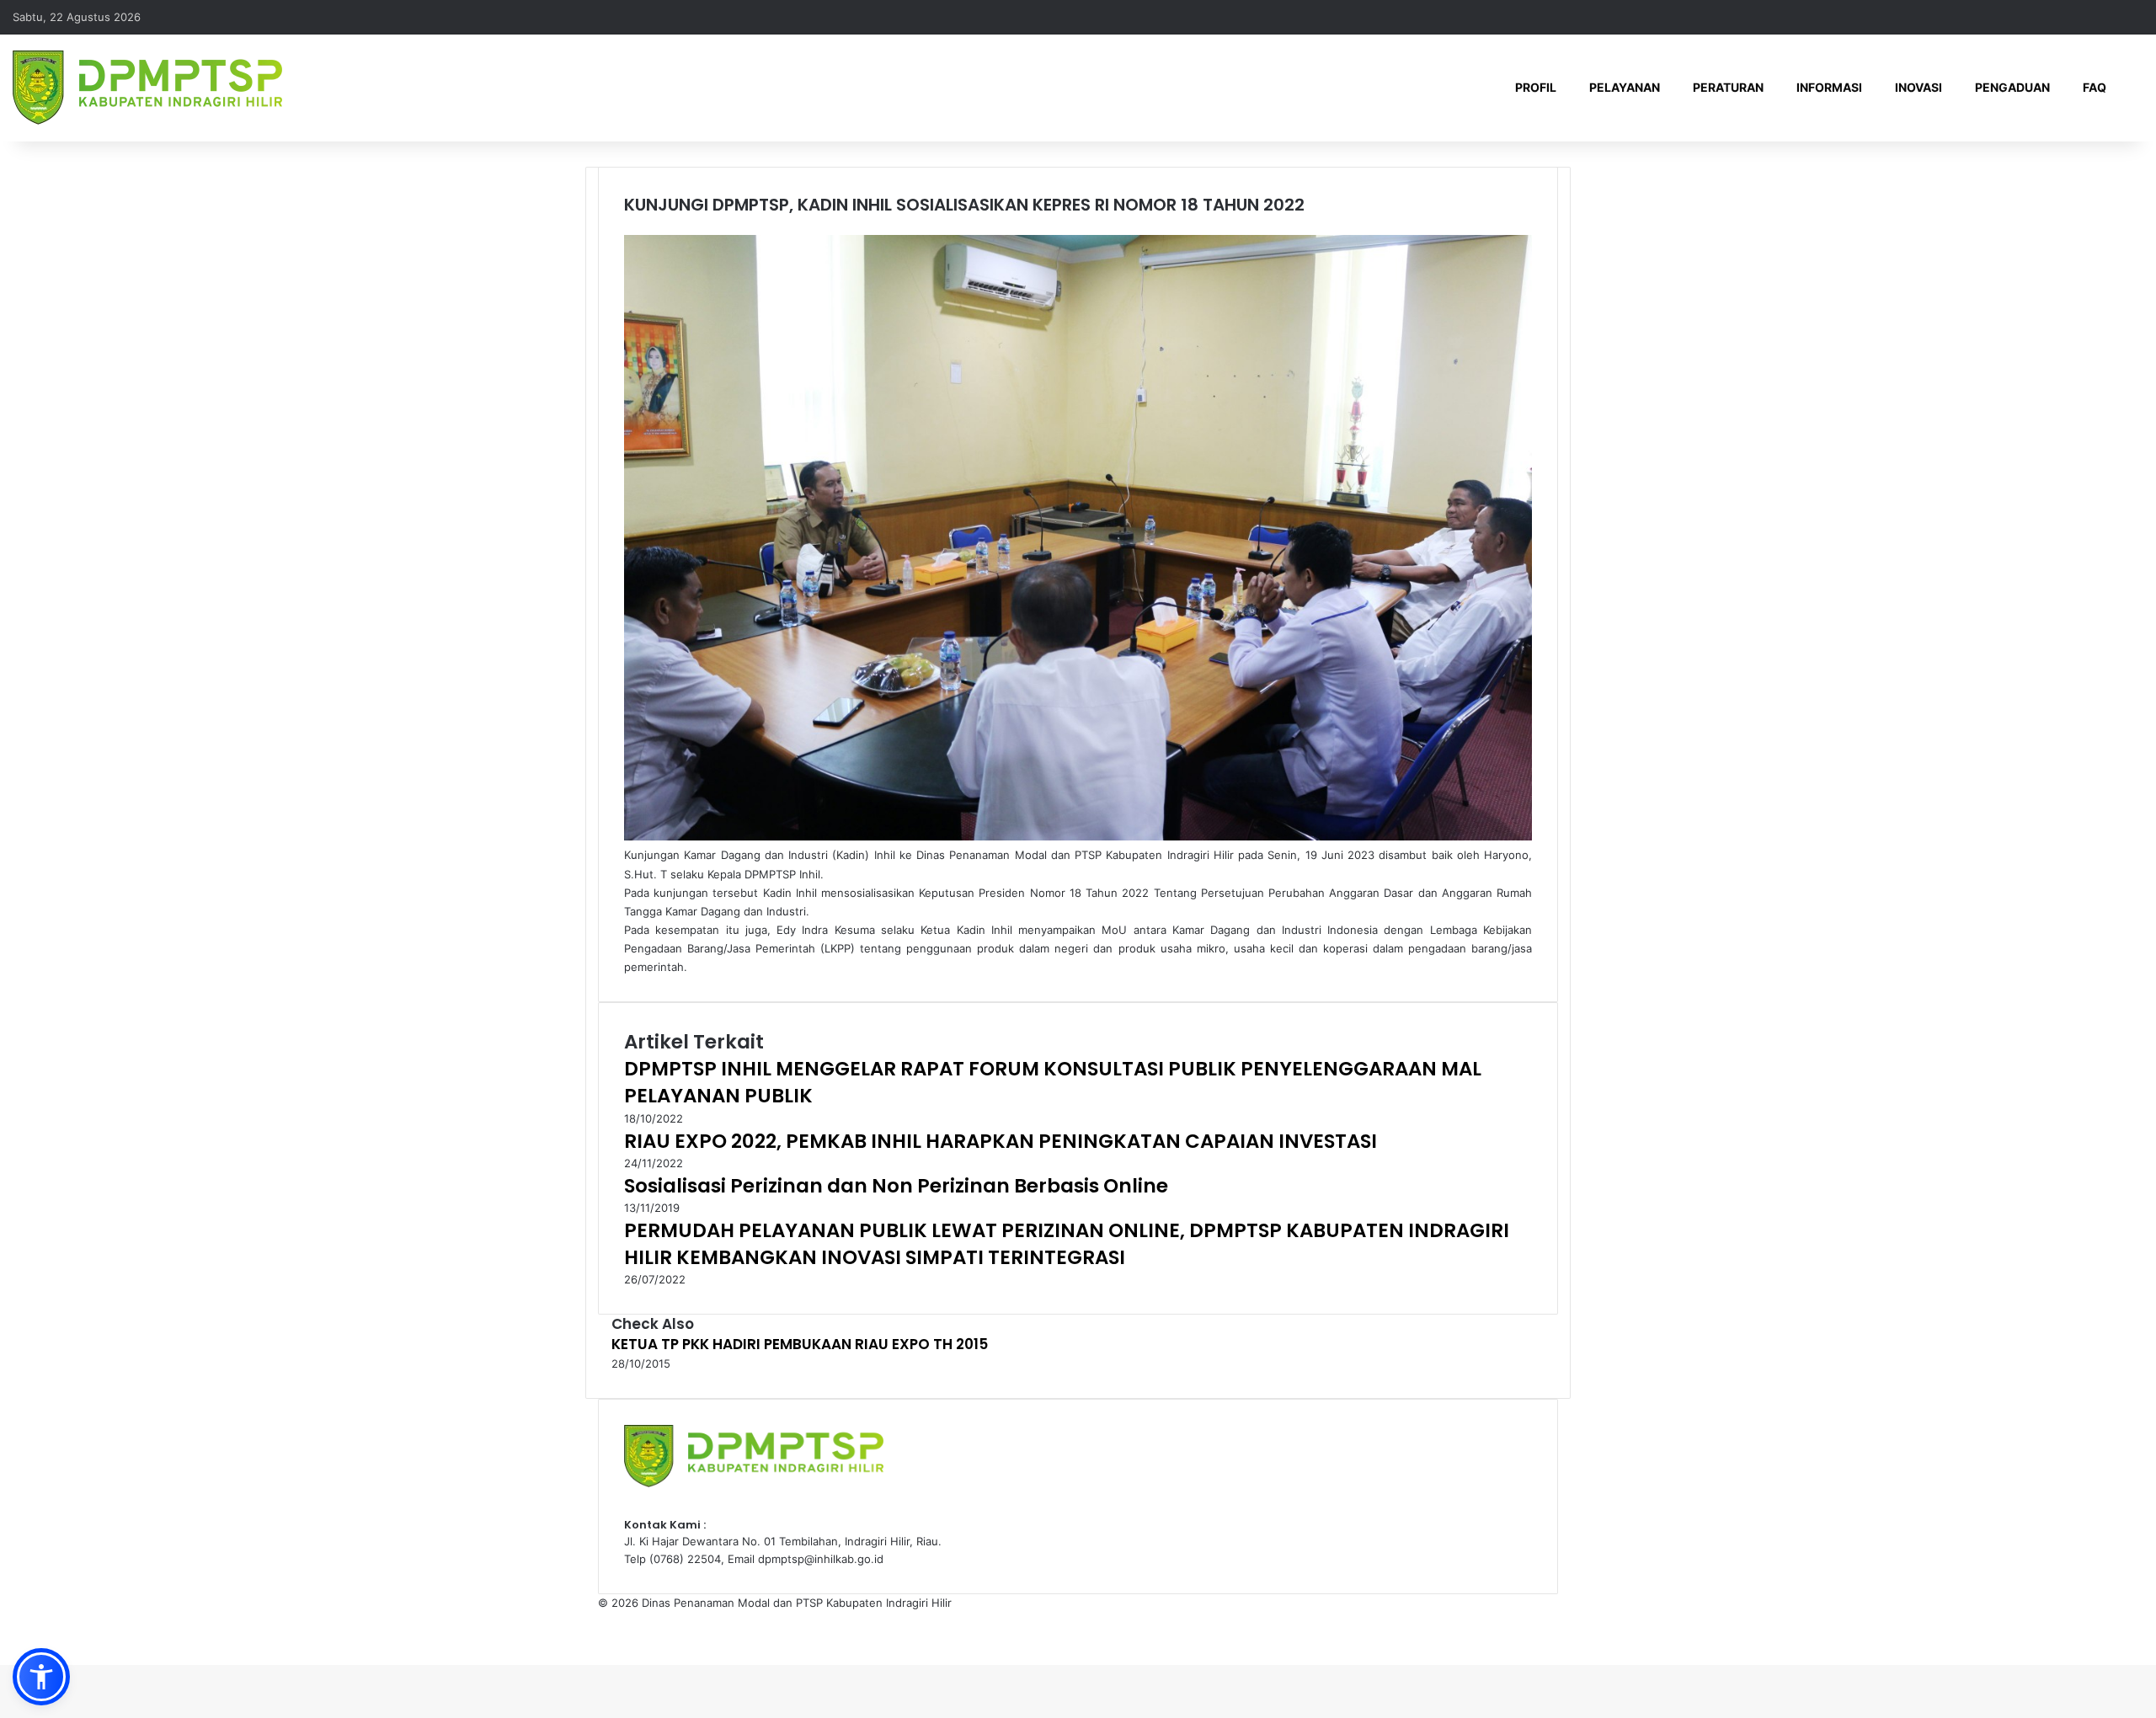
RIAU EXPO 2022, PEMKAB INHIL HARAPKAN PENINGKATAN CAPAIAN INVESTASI (1001, 1141)
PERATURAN (1728, 87)
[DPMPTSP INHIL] (147, 88)
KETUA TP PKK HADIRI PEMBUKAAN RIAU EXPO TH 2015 (800, 1344)
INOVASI (1919, 87)
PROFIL (1536, 87)
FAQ (2095, 87)
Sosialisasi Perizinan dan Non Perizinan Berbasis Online (896, 1186)
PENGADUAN (2012, 87)
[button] (41, 1677)
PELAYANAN (1625, 87)
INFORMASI (1829, 87)
